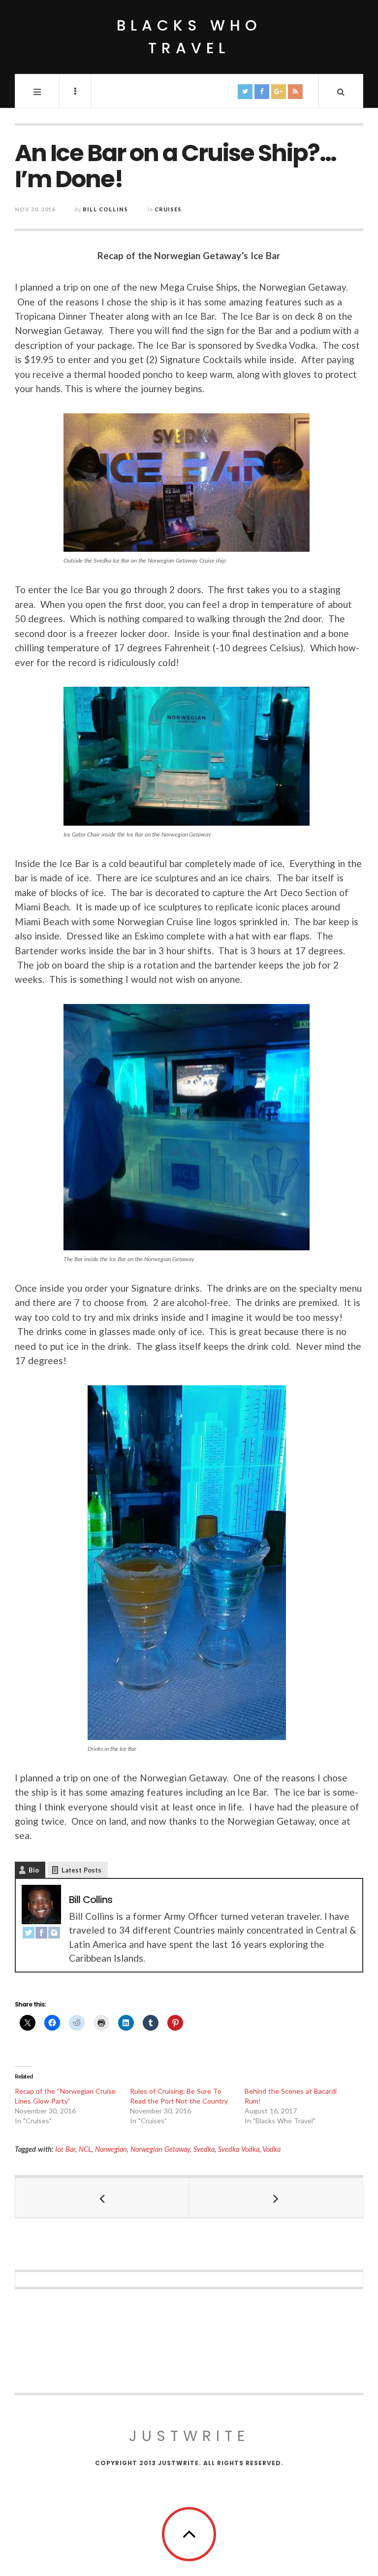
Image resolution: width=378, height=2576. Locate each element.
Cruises (168, 209)
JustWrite (189, 2436)
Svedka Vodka (239, 2149)
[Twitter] (29, 1933)
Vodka (271, 2149)
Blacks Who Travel (189, 37)
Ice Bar (65, 2149)
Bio (34, 1870)
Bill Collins (105, 209)
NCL (85, 2149)
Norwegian (111, 2149)
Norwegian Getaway (160, 2149)
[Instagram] (54, 1933)
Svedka (204, 2149)
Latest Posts (81, 1870)
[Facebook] (41, 1933)
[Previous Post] (102, 2198)
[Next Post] (276, 2198)
